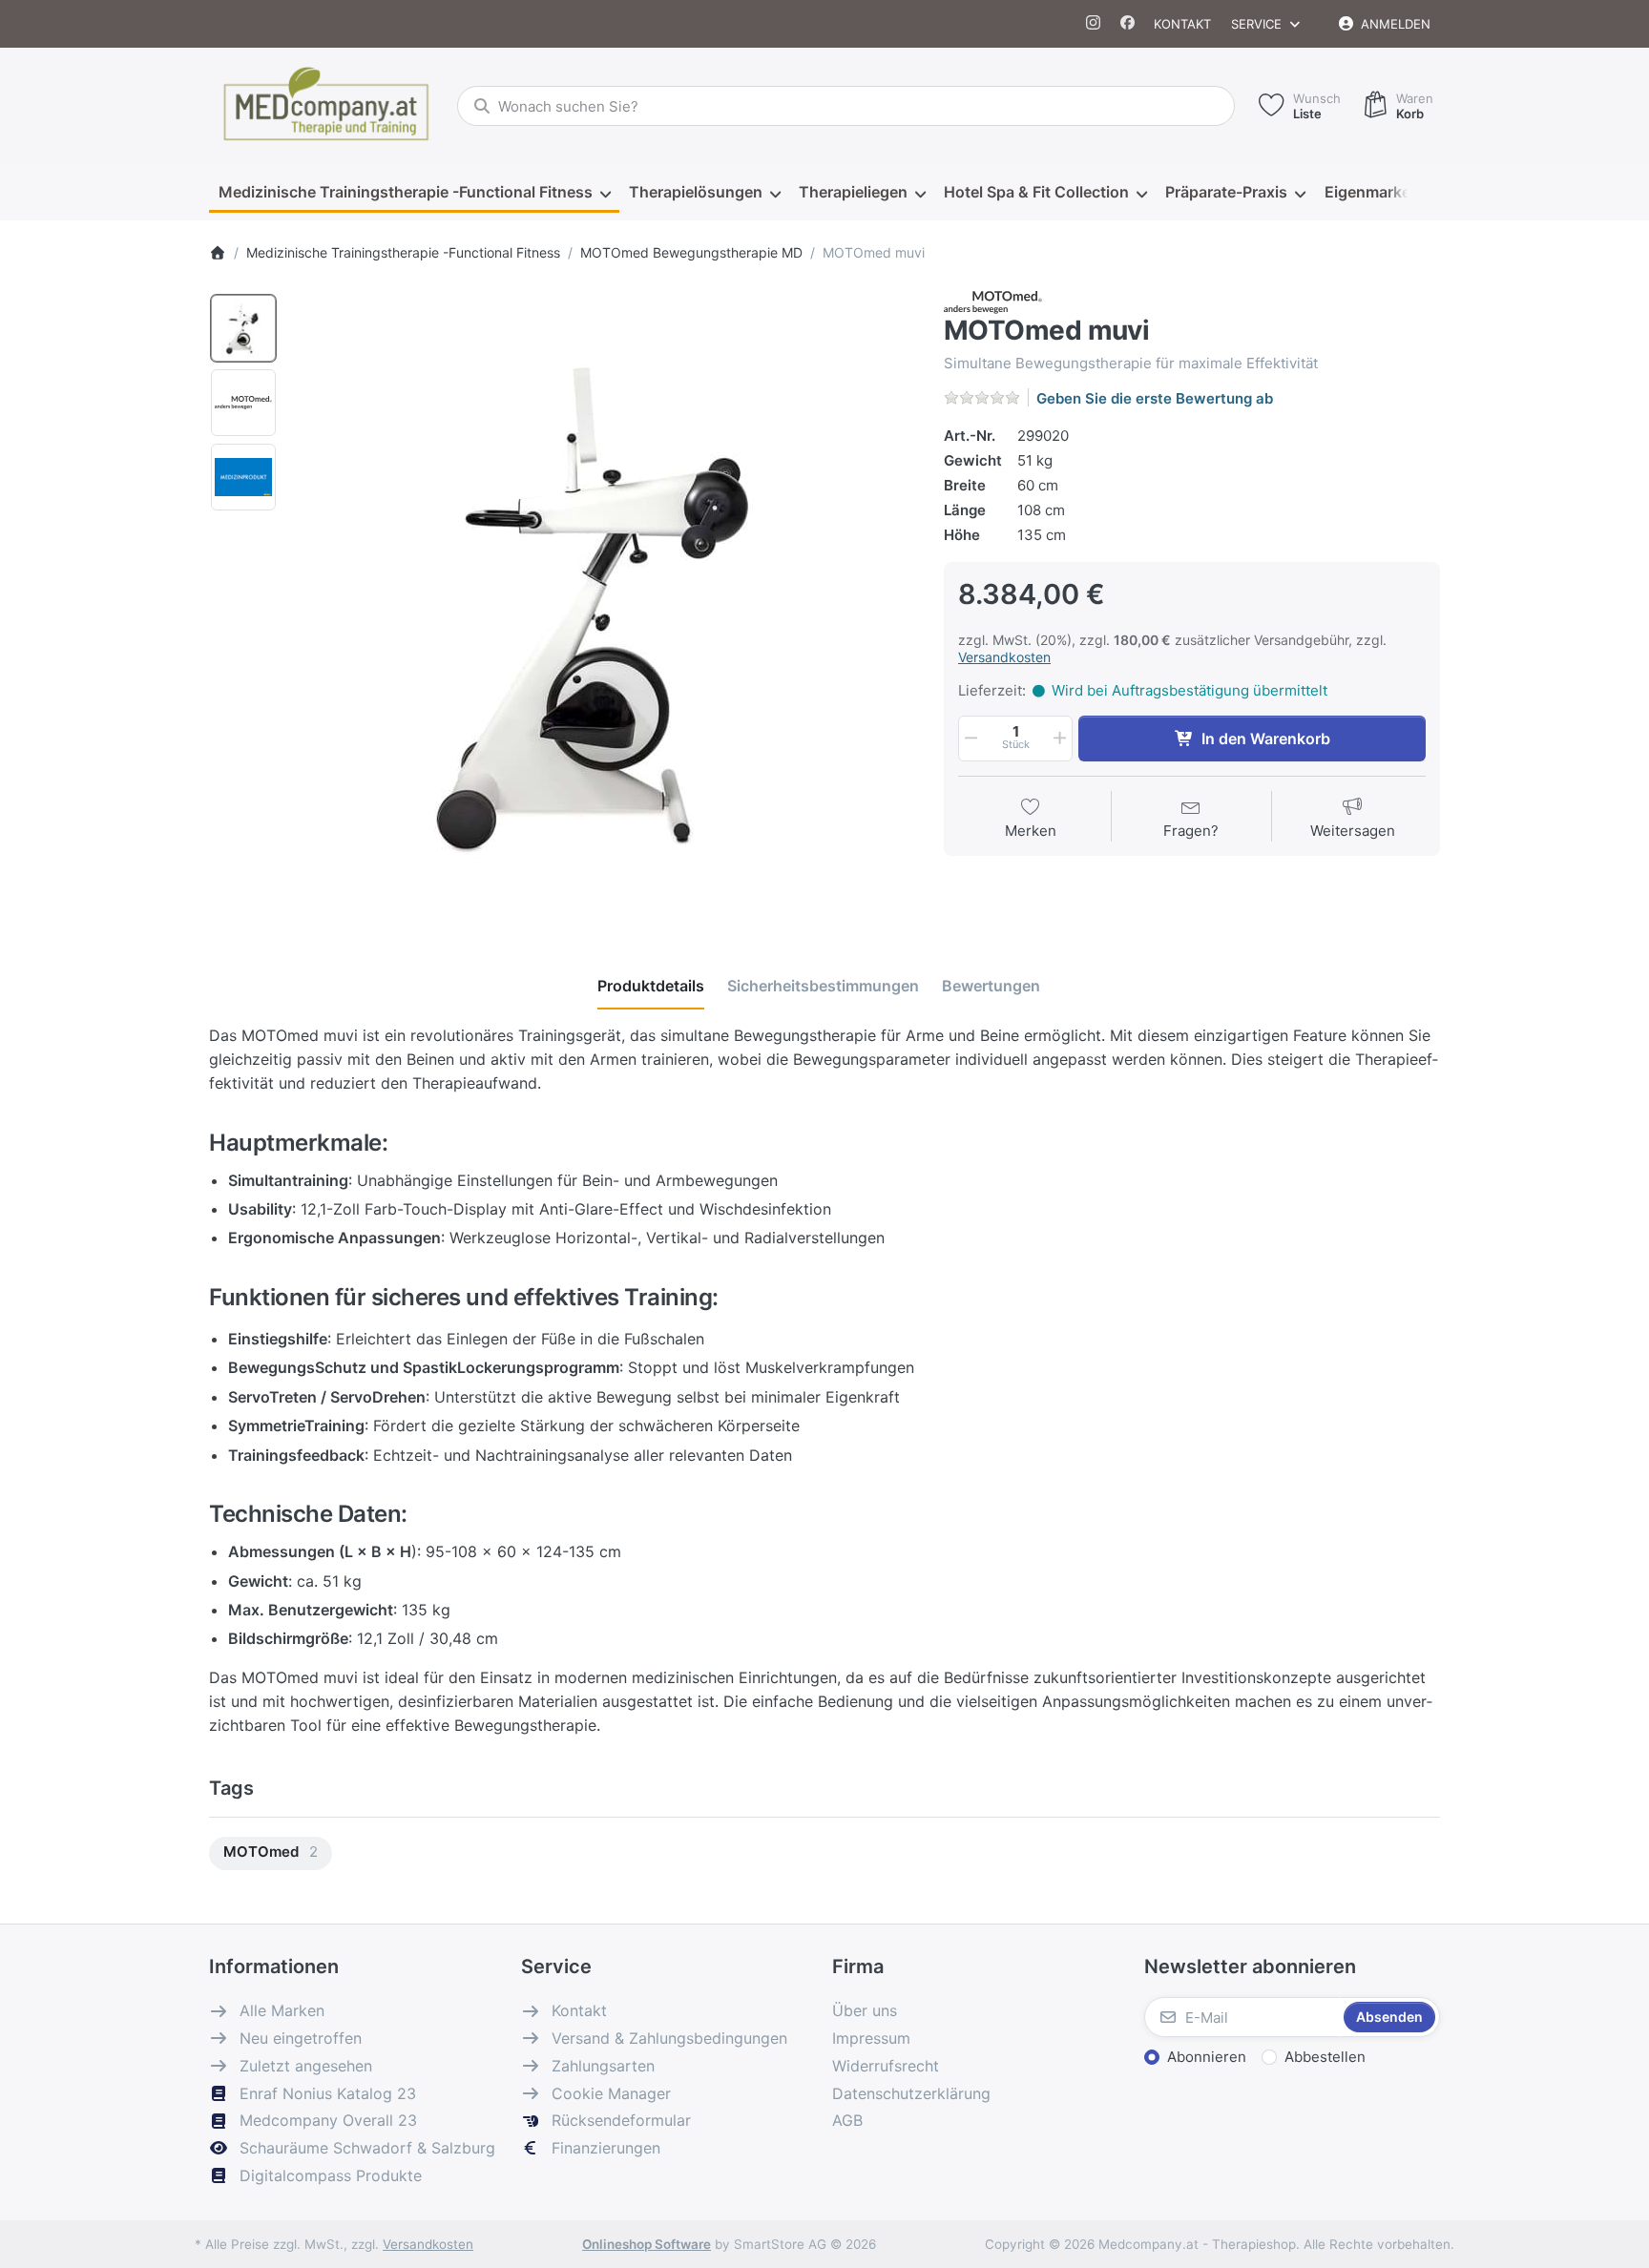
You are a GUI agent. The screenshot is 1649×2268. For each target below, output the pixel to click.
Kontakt (1182, 24)
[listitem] (604, 602)
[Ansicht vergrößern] (604, 602)
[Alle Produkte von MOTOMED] (993, 301)
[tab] (651, 987)
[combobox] (846, 106)
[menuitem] (414, 193)
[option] (243, 328)
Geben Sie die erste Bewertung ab (1155, 398)
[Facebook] (1127, 24)
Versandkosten (1004, 657)
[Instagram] (1094, 24)
